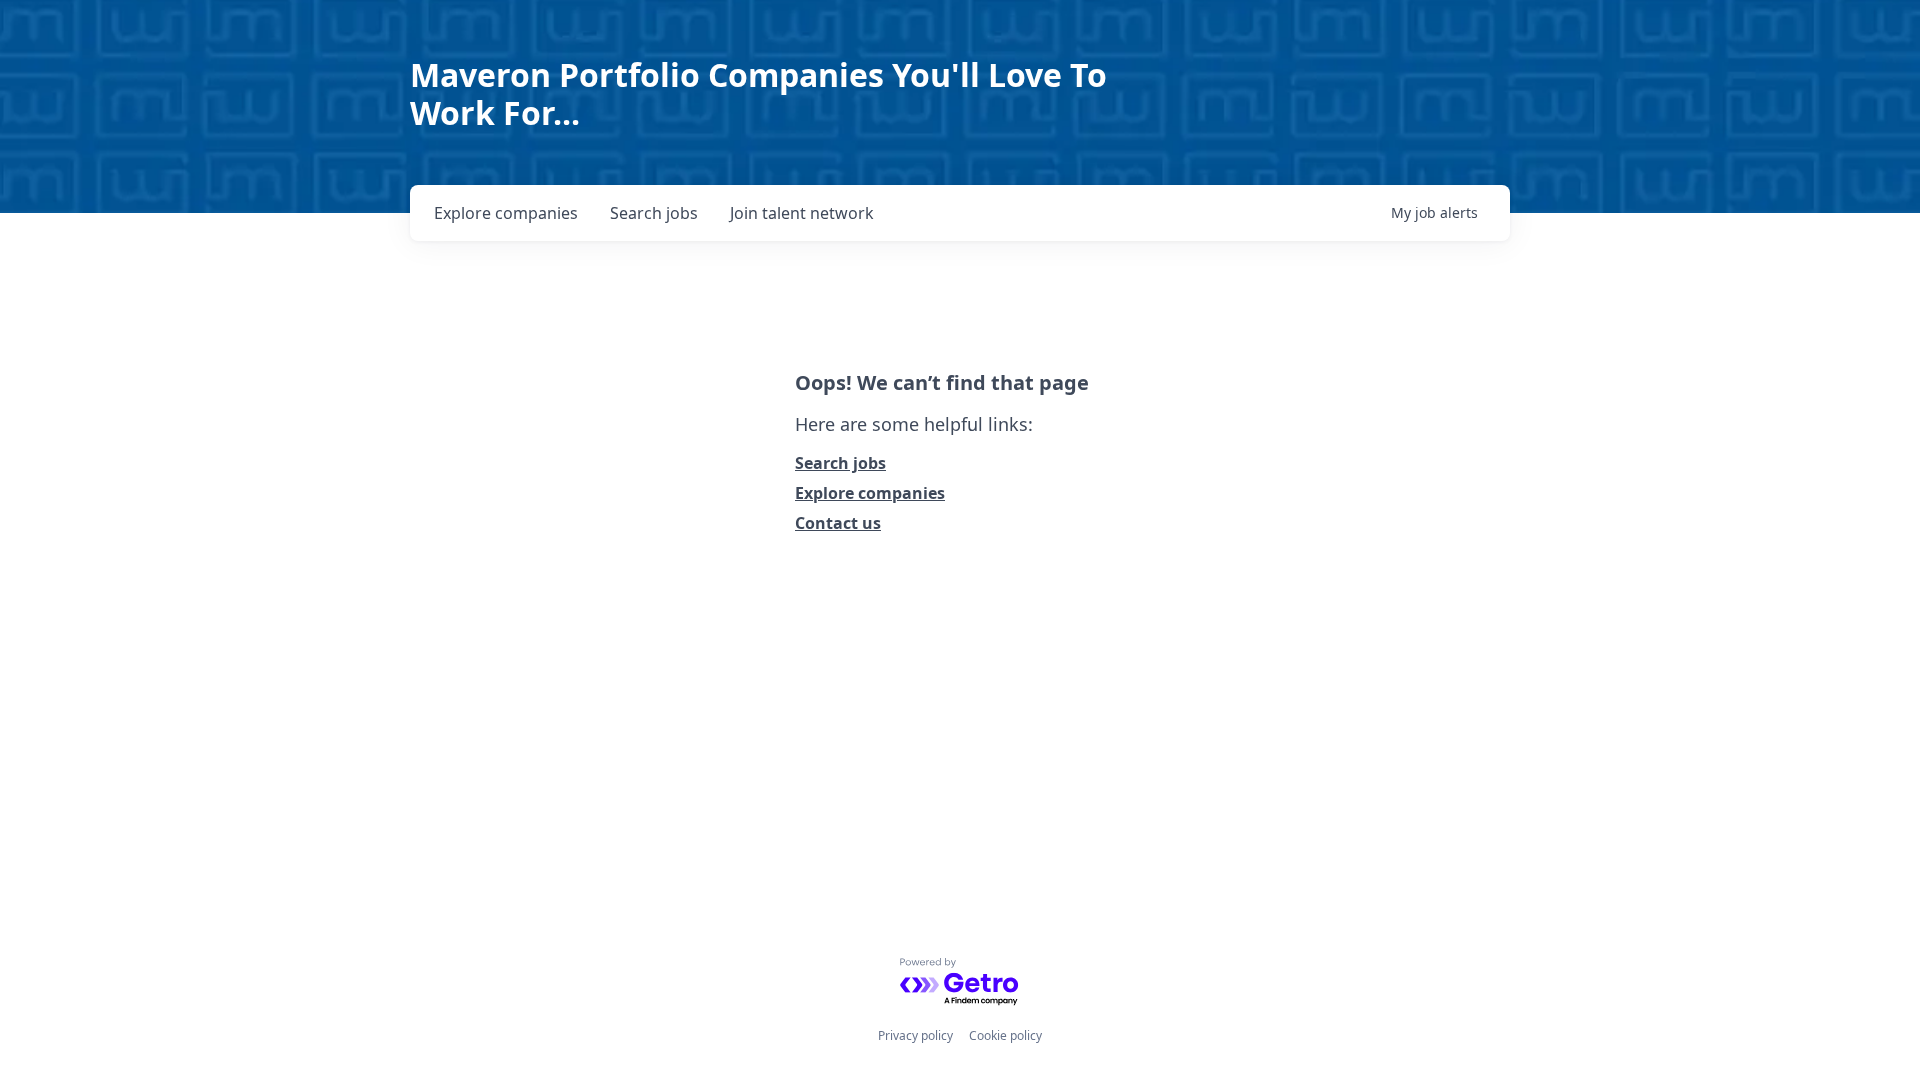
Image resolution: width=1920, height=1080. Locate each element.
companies (506, 213)
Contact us (838, 523)
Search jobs (840, 463)
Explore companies (870, 493)
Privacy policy (915, 1035)
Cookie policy (1005, 1035)
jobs (654, 213)
